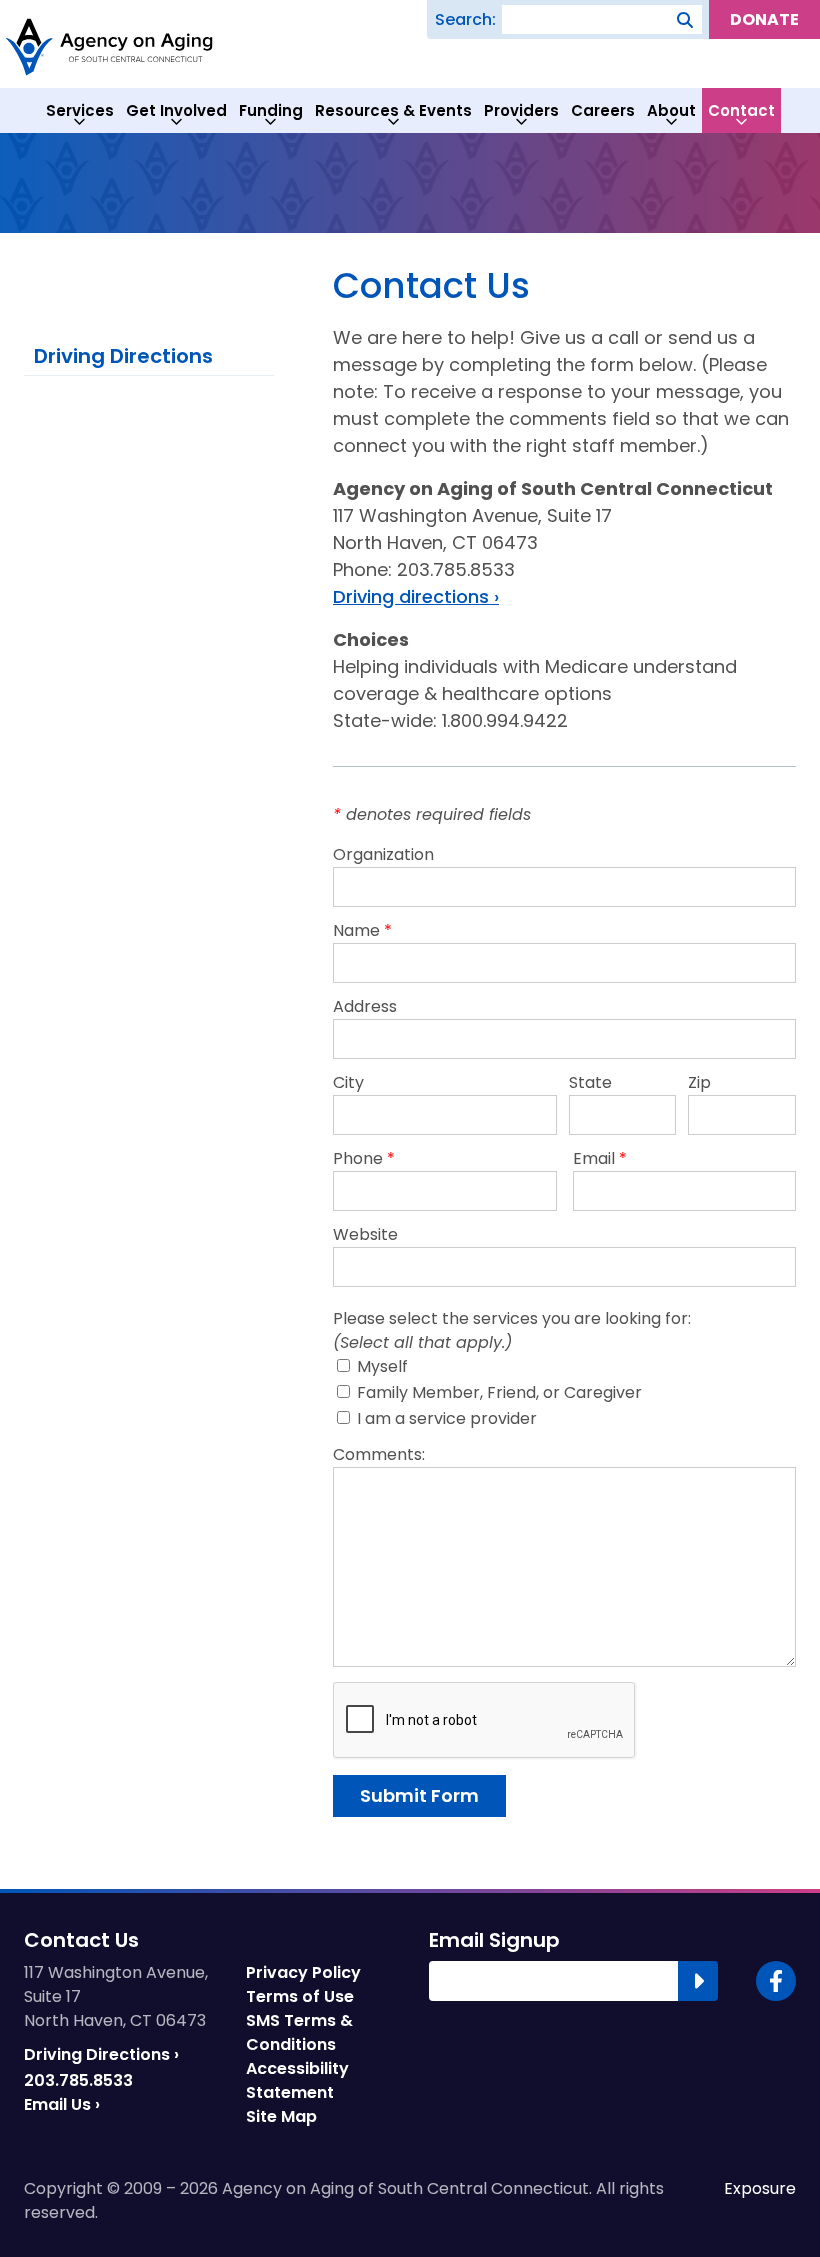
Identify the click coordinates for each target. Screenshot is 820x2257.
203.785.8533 (78, 2080)
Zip (699, 1082)
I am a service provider (445, 1418)
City (348, 1082)
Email (600, 1158)
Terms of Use (300, 1996)
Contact (741, 110)
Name (362, 930)
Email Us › (62, 2104)
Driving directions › (416, 596)
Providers (521, 110)
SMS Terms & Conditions (299, 2032)
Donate (764, 19)
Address (365, 1006)
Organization (383, 854)
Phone (364, 1158)
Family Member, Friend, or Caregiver (497, 1392)
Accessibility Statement (297, 2080)
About (671, 110)
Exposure (760, 2189)
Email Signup (494, 1940)
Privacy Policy (303, 1972)
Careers (603, 110)
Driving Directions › (101, 2054)
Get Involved (176, 110)
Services (80, 110)
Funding (271, 110)
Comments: (379, 1454)
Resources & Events (393, 110)
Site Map (281, 2116)
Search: (465, 19)
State (590, 1082)
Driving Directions (123, 356)
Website (365, 1234)
